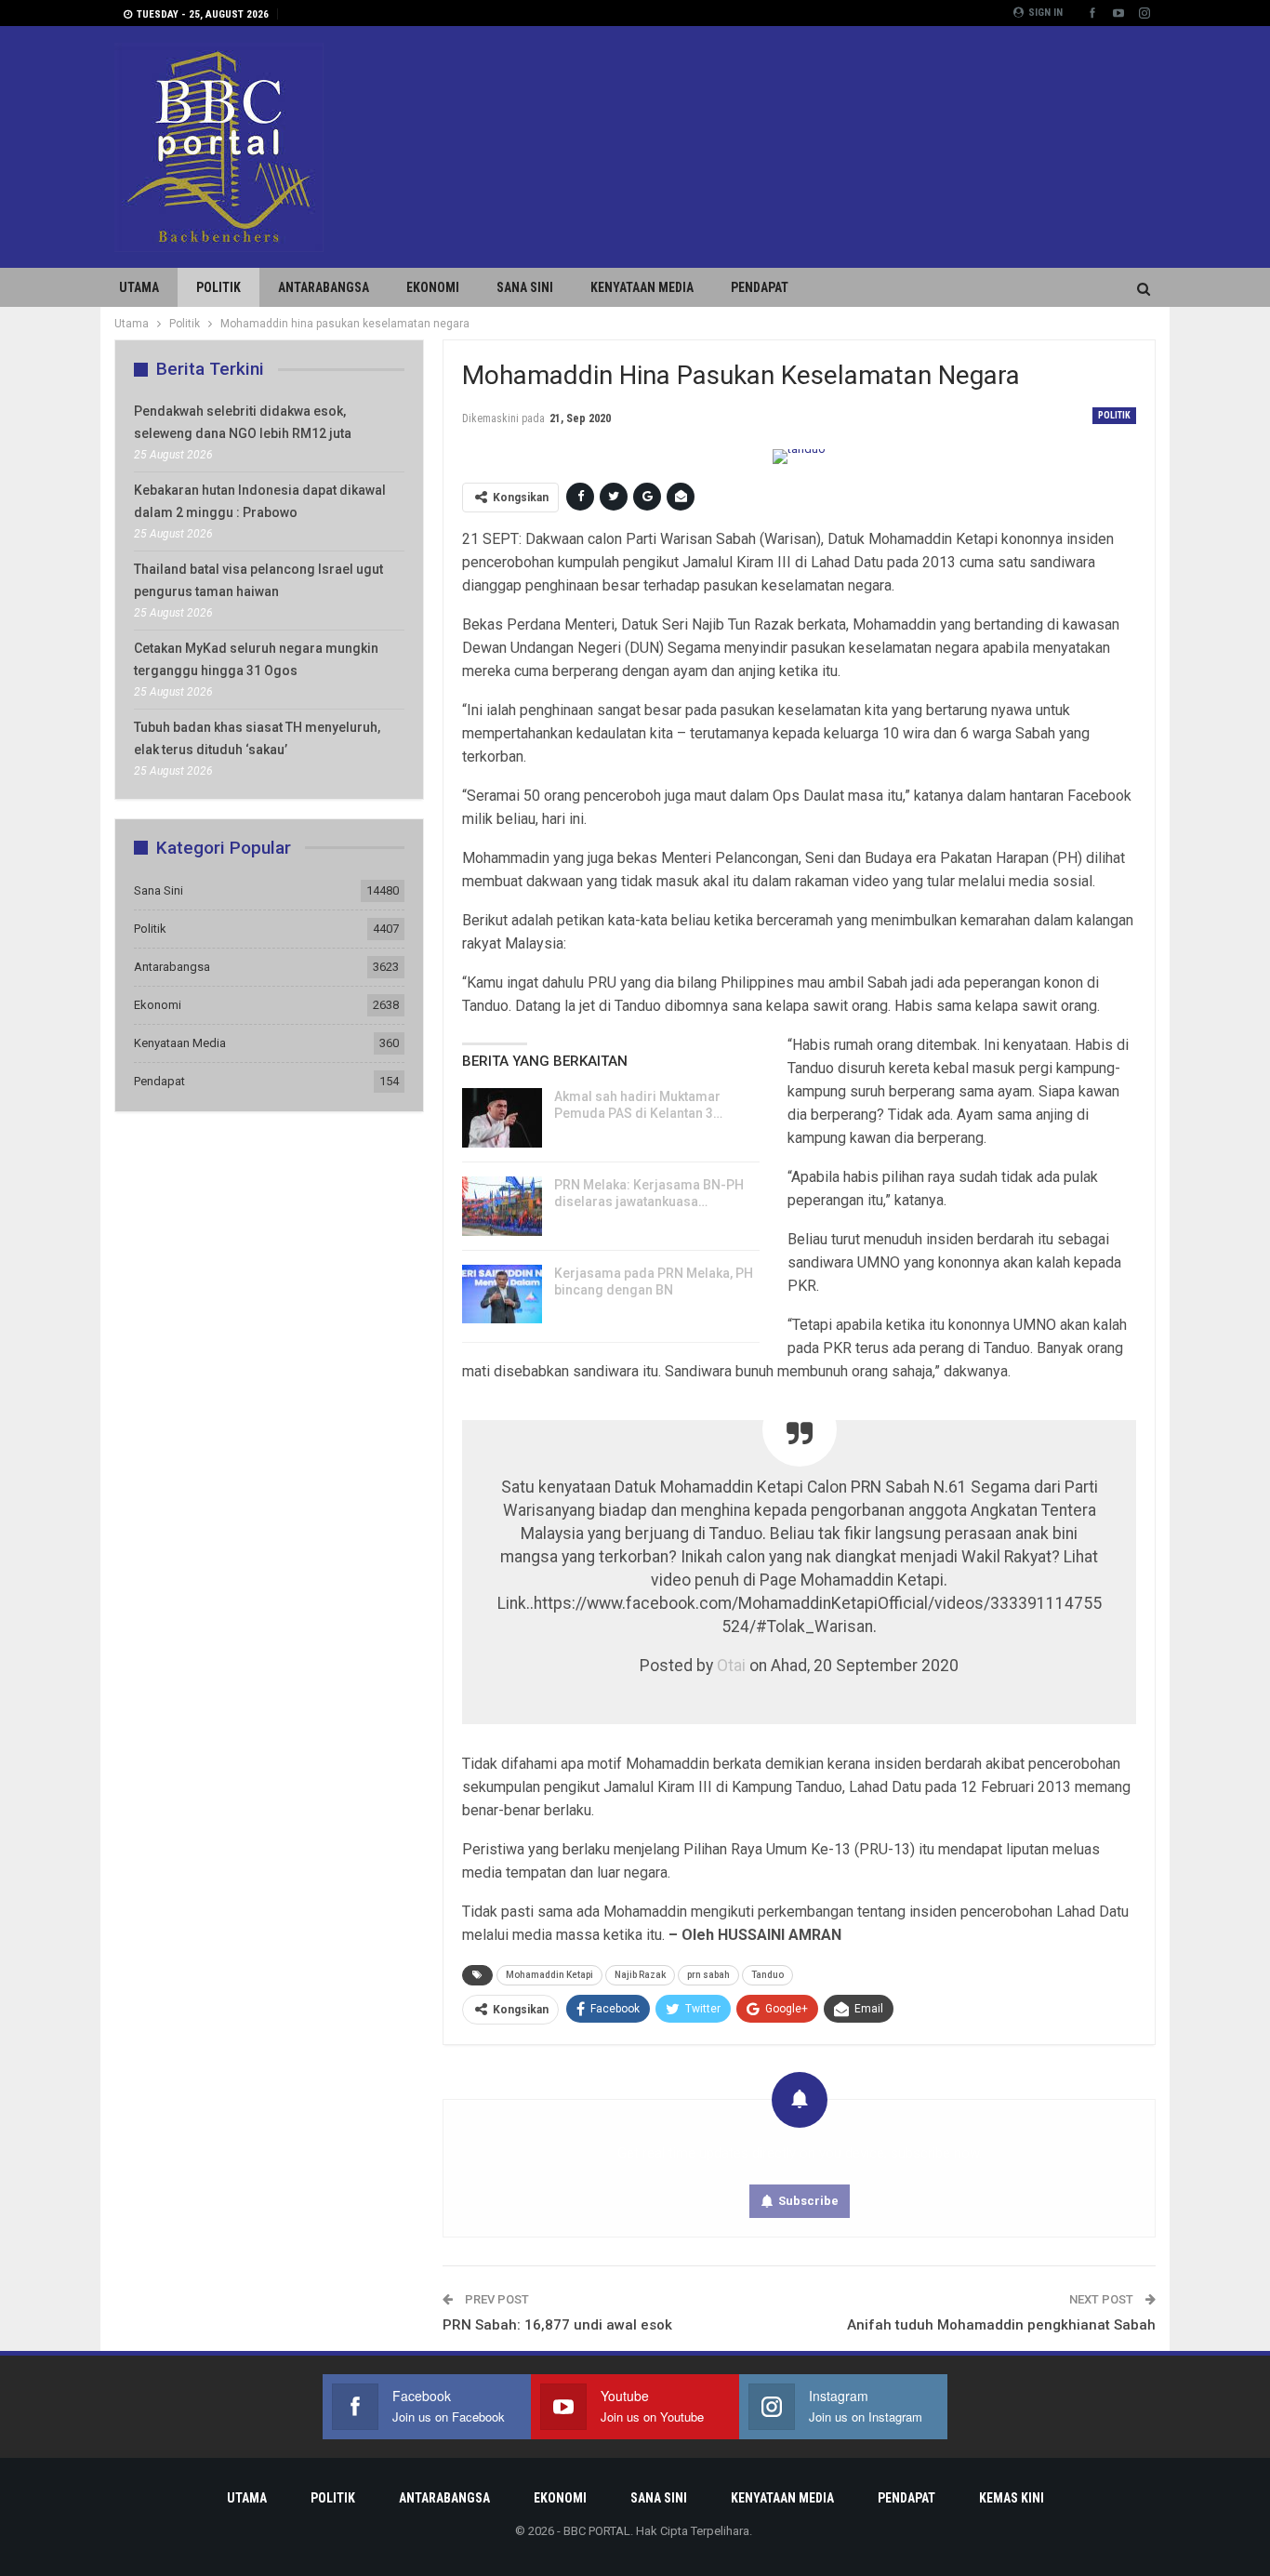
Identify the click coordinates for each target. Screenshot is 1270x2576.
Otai (731, 1666)
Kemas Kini (1012, 2498)
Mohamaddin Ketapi (549, 1975)
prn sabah (708, 1975)
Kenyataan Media (642, 287)
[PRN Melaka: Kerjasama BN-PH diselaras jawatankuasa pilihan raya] (502, 1206)
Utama (139, 287)
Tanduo (767, 1975)
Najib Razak (640, 1975)
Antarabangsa (324, 287)
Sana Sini (525, 287)
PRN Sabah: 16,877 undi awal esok (557, 2325)
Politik (218, 287)
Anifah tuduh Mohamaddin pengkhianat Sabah (1001, 2325)
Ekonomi (433, 287)
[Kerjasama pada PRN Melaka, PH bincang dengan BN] (502, 1295)
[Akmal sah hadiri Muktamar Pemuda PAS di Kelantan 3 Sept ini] (502, 1118)
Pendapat (760, 287)
